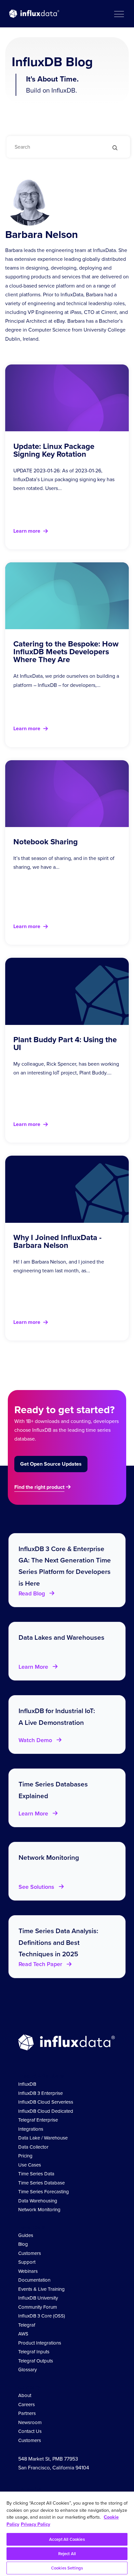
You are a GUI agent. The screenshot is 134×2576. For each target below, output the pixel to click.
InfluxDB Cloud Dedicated (46, 2111)
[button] (119, 14)
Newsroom (30, 2422)
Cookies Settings (67, 2568)
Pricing (25, 2156)
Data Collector (33, 2147)
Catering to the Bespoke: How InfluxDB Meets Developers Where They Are (66, 652)
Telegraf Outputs (36, 2361)
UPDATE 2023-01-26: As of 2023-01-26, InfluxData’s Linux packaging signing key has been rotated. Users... (64, 479)
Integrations (31, 2129)
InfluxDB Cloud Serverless (46, 2102)
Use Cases (30, 2165)
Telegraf (27, 2325)
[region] (67, 2534)
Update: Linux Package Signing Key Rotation (54, 450)
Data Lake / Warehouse (43, 2138)
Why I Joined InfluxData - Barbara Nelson (57, 1241)
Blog (23, 2244)
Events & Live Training (41, 2289)
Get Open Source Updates (51, 1464)
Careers (27, 2405)
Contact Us (30, 2431)
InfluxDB (27, 2084)
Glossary (27, 2370)
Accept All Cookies (67, 2539)
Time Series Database (41, 2183)
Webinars (28, 2271)
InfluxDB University (38, 2298)
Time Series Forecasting (44, 2192)
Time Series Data (36, 2174)
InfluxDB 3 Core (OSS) (42, 2316)
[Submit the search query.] (115, 148)
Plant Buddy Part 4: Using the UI (65, 1044)
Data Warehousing (38, 2201)
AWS (23, 2334)
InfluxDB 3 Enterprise (40, 2093)
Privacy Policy (35, 2524)
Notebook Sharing (46, 842)
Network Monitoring (39, 2210)
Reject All (67, 2554)
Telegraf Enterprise (38, 2120)
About (25, 2395)
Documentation (34, 2280)
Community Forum (38, 2307)
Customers (30, 2253)
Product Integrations (40, 2343)
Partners (27, 2413)
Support (27, 2262)
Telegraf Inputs (34, 2352)
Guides (26, 2235)
